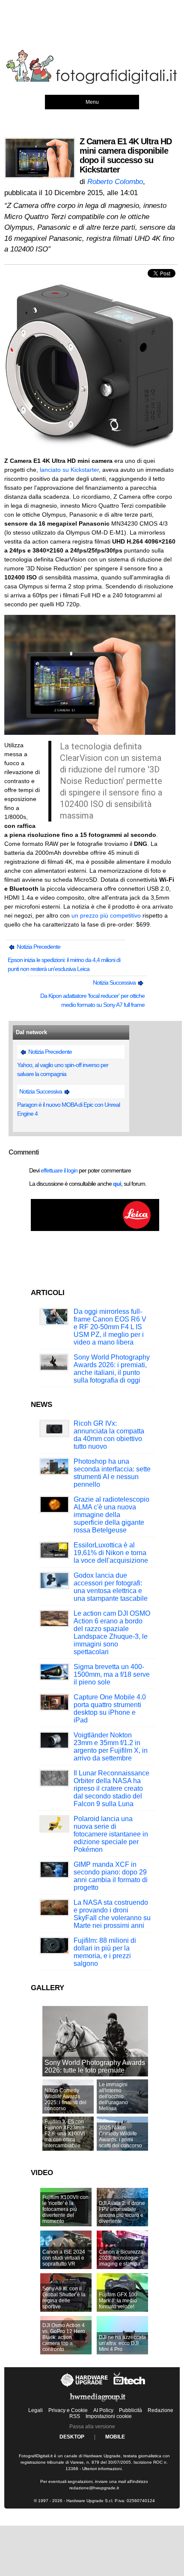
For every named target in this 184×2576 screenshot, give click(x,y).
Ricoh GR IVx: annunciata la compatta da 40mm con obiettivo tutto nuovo (109, 1435)
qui (117, 1184)
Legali (36, 2410)
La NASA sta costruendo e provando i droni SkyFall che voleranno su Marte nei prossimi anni (112, 1914)
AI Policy (103, 2410)
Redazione (160, 2410)
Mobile (115, 2437)
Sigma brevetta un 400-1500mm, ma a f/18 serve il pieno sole (112, 1674)
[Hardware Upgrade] (85, 2387)
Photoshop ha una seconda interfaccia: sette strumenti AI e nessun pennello (112, 1473)
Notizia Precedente (38, 947)
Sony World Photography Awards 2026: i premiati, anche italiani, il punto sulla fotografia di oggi (112, 1369)
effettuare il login (59, 1170)
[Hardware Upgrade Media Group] (98, 2403)
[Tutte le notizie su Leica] (95, 1229)
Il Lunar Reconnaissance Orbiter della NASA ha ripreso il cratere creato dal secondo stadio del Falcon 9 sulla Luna (111, 1788)
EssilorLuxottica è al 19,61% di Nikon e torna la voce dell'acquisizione (111, 1553)
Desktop (72, 2437)
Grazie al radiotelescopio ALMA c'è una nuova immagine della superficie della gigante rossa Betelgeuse (111, 1515)
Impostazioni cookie (109, 2416)
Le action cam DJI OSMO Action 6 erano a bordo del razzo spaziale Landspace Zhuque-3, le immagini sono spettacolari (112, 1633)
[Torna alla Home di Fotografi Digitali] (92, 82)
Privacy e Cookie (68, 2410)
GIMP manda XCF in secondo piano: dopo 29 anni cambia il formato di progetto (111, 1876)
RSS (75, 2416)
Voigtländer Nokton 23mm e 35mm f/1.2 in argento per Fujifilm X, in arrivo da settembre (111, 1747)
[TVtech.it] (129, 2387)
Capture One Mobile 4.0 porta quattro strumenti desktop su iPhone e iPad (110, 1709)
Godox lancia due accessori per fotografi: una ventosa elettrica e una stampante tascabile (111, 1587)
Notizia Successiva (115, 982)
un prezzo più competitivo (106, 915)
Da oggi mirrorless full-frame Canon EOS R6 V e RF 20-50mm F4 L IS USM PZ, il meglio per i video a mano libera (110, 1327)
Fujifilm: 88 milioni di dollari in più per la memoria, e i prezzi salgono (105, 1952)
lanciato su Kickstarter (69, 470)
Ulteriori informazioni (102, 2469)
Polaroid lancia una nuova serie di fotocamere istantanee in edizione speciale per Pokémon (111, 1834)
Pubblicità (131, 2410)
